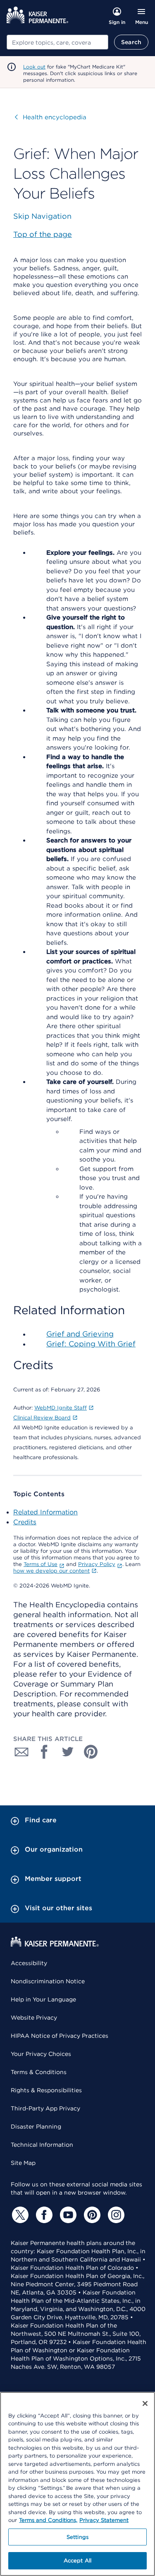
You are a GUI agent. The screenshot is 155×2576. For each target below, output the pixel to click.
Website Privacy (34, 2018)
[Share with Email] (21, 1752)
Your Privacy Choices (41, 2054)
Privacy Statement (104, 2520)
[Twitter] (19, 2215)
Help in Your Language (43, 1999)
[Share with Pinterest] (91, 1752)
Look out (34, 67)
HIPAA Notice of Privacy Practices (60, 2036)
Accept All (77, 2561)
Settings (77, 2537)
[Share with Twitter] (68, 1752)
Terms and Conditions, (48, 2520)
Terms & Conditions (39, 2072)
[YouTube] (67, 2215)
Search (131, 42)
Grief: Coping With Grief (91, 1344)
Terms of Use (41, 1564)
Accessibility (29, 1963)
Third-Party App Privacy (45, 2108)
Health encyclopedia (51, 117)
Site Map (23, 2163)
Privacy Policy (97, 1564)
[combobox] (57, 42)
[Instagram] (115, 2215)
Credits (25, 1522)
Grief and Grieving (80, 1334)
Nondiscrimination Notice (48, 1981)
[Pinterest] (91, 2215)
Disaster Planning (36, 2127)
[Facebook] (43, 2215)
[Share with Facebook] (45, 1752)
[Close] (145, 2403)
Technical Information (42, 2145)
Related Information (45, 1512)
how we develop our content (51, 1571)
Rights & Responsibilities (46, 2090)
